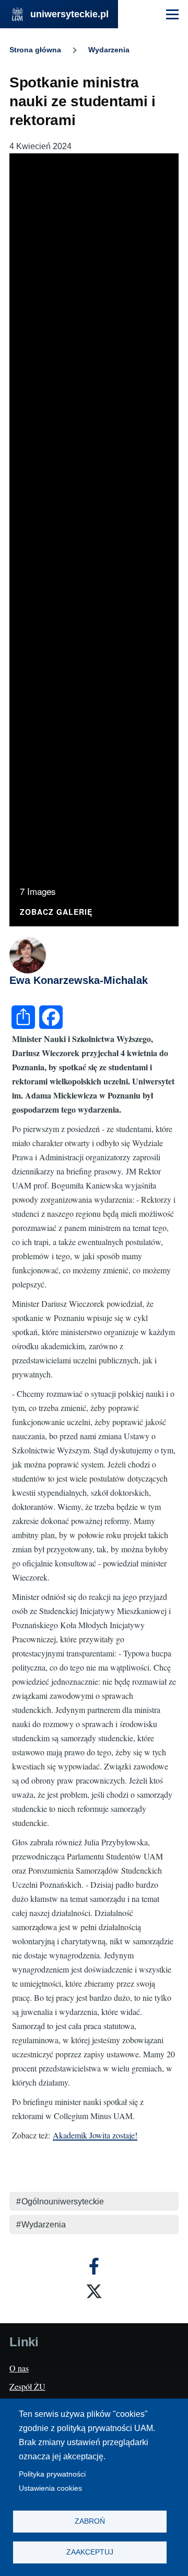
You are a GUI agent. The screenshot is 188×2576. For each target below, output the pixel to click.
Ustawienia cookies (50, 2488)
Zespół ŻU (27, 2386)
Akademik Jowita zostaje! (95, 2135)
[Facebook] (94, 2266)
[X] (94, 2291)
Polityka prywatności (52, 2474)
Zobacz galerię (56, 912)
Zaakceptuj (90, 2552)
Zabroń (90, 2521)
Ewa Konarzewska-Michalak (79, 980)
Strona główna (35, 50)
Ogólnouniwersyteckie (63, 2202)
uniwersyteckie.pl (69, 14)
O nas (19, 2368)
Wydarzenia (109, 50)
